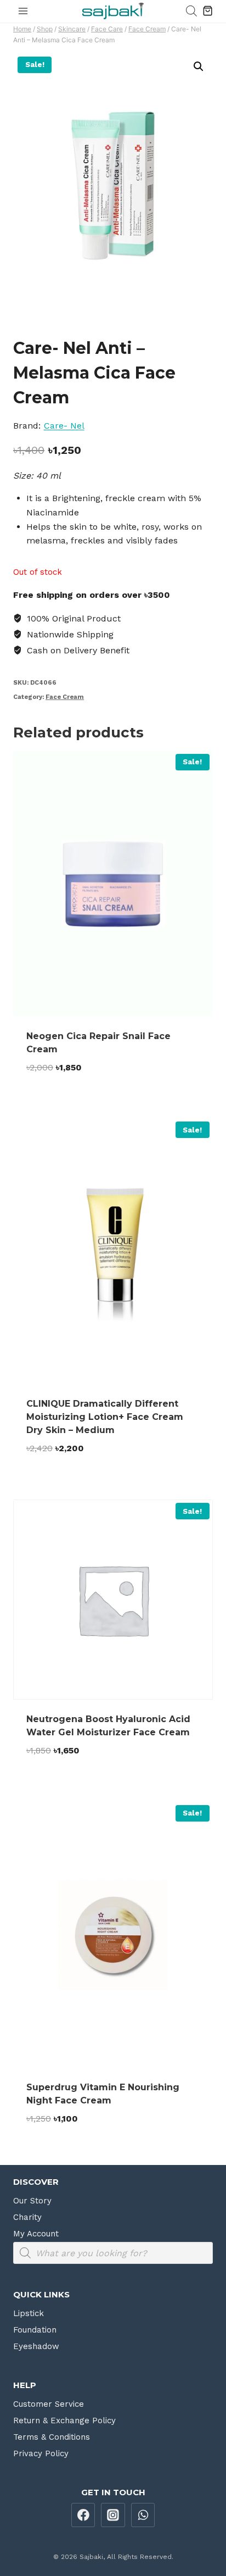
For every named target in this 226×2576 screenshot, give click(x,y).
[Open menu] (23, 11)
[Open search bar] (191, 11)
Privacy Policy (41, 2453)
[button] (199, 66)
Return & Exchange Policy (64, 2420)
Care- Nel (64, 426)
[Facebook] (83, 2515)
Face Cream (65, 697)
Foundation (35, 2330)
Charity (27, 2217)
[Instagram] (113, 2515)
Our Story (32, 2201)
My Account (36, 2234)
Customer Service (49, 2404)
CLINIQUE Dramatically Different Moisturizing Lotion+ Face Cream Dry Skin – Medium (105, 1417)
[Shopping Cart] (208, 11)
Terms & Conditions (52, 2437)
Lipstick (29, 2313)
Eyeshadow (36, 2346)
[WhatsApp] (143, 2515)
